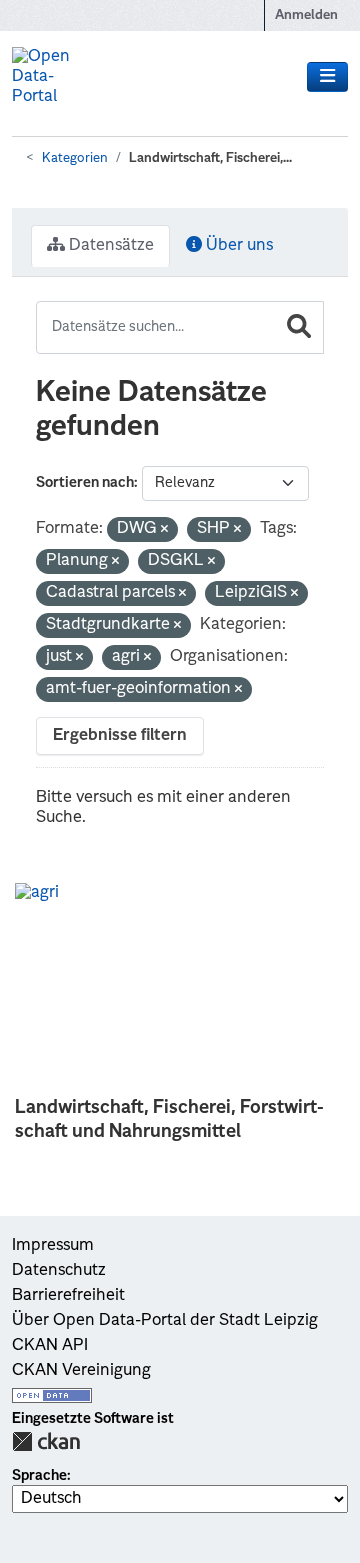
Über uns (237, 246)
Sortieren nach (85, 483)
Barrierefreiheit (68, 1296)
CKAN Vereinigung (81, 1371)
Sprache (39, 1476)
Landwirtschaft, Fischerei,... (210, 158)
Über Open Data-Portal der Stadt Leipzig (165, 1321)
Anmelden (306, 15)
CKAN (46, 1441)
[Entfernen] (164, 530)
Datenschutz (59, 1271)
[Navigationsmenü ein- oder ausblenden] (327, 77)
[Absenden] (299, 327)
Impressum (53, 1246)
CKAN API (50, 1346)
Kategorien (75, 158)
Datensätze (109, 246)
